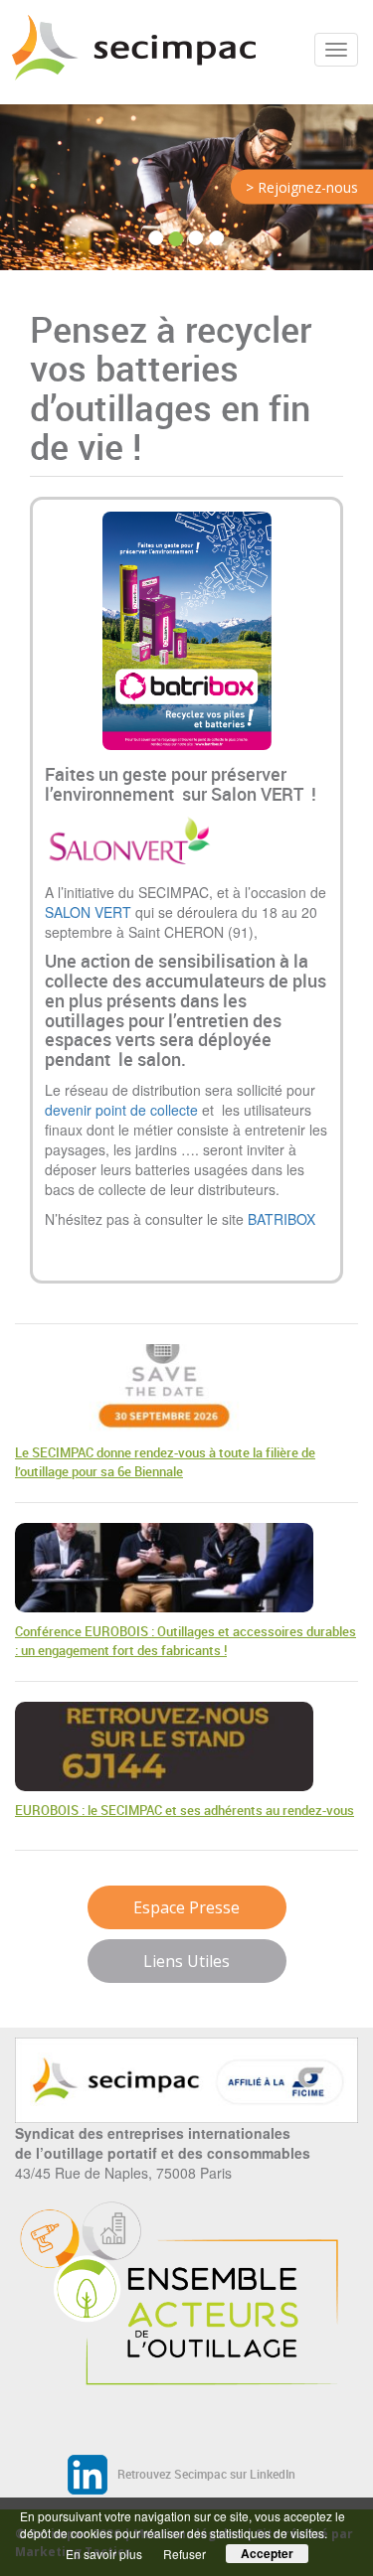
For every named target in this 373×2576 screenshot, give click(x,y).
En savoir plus (104, 2554)
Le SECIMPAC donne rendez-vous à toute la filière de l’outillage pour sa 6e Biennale (165, 1462)
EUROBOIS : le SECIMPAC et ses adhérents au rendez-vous (185, 1810)
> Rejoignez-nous (302, 187)
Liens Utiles (186, 1961)
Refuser (185, 2554)
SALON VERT (88, 912)
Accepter (267, 2553)
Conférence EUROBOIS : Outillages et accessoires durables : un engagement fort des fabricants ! (186, 1641)
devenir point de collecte (121, 1110)
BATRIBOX (281, 1219)
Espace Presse (186, 1907)
